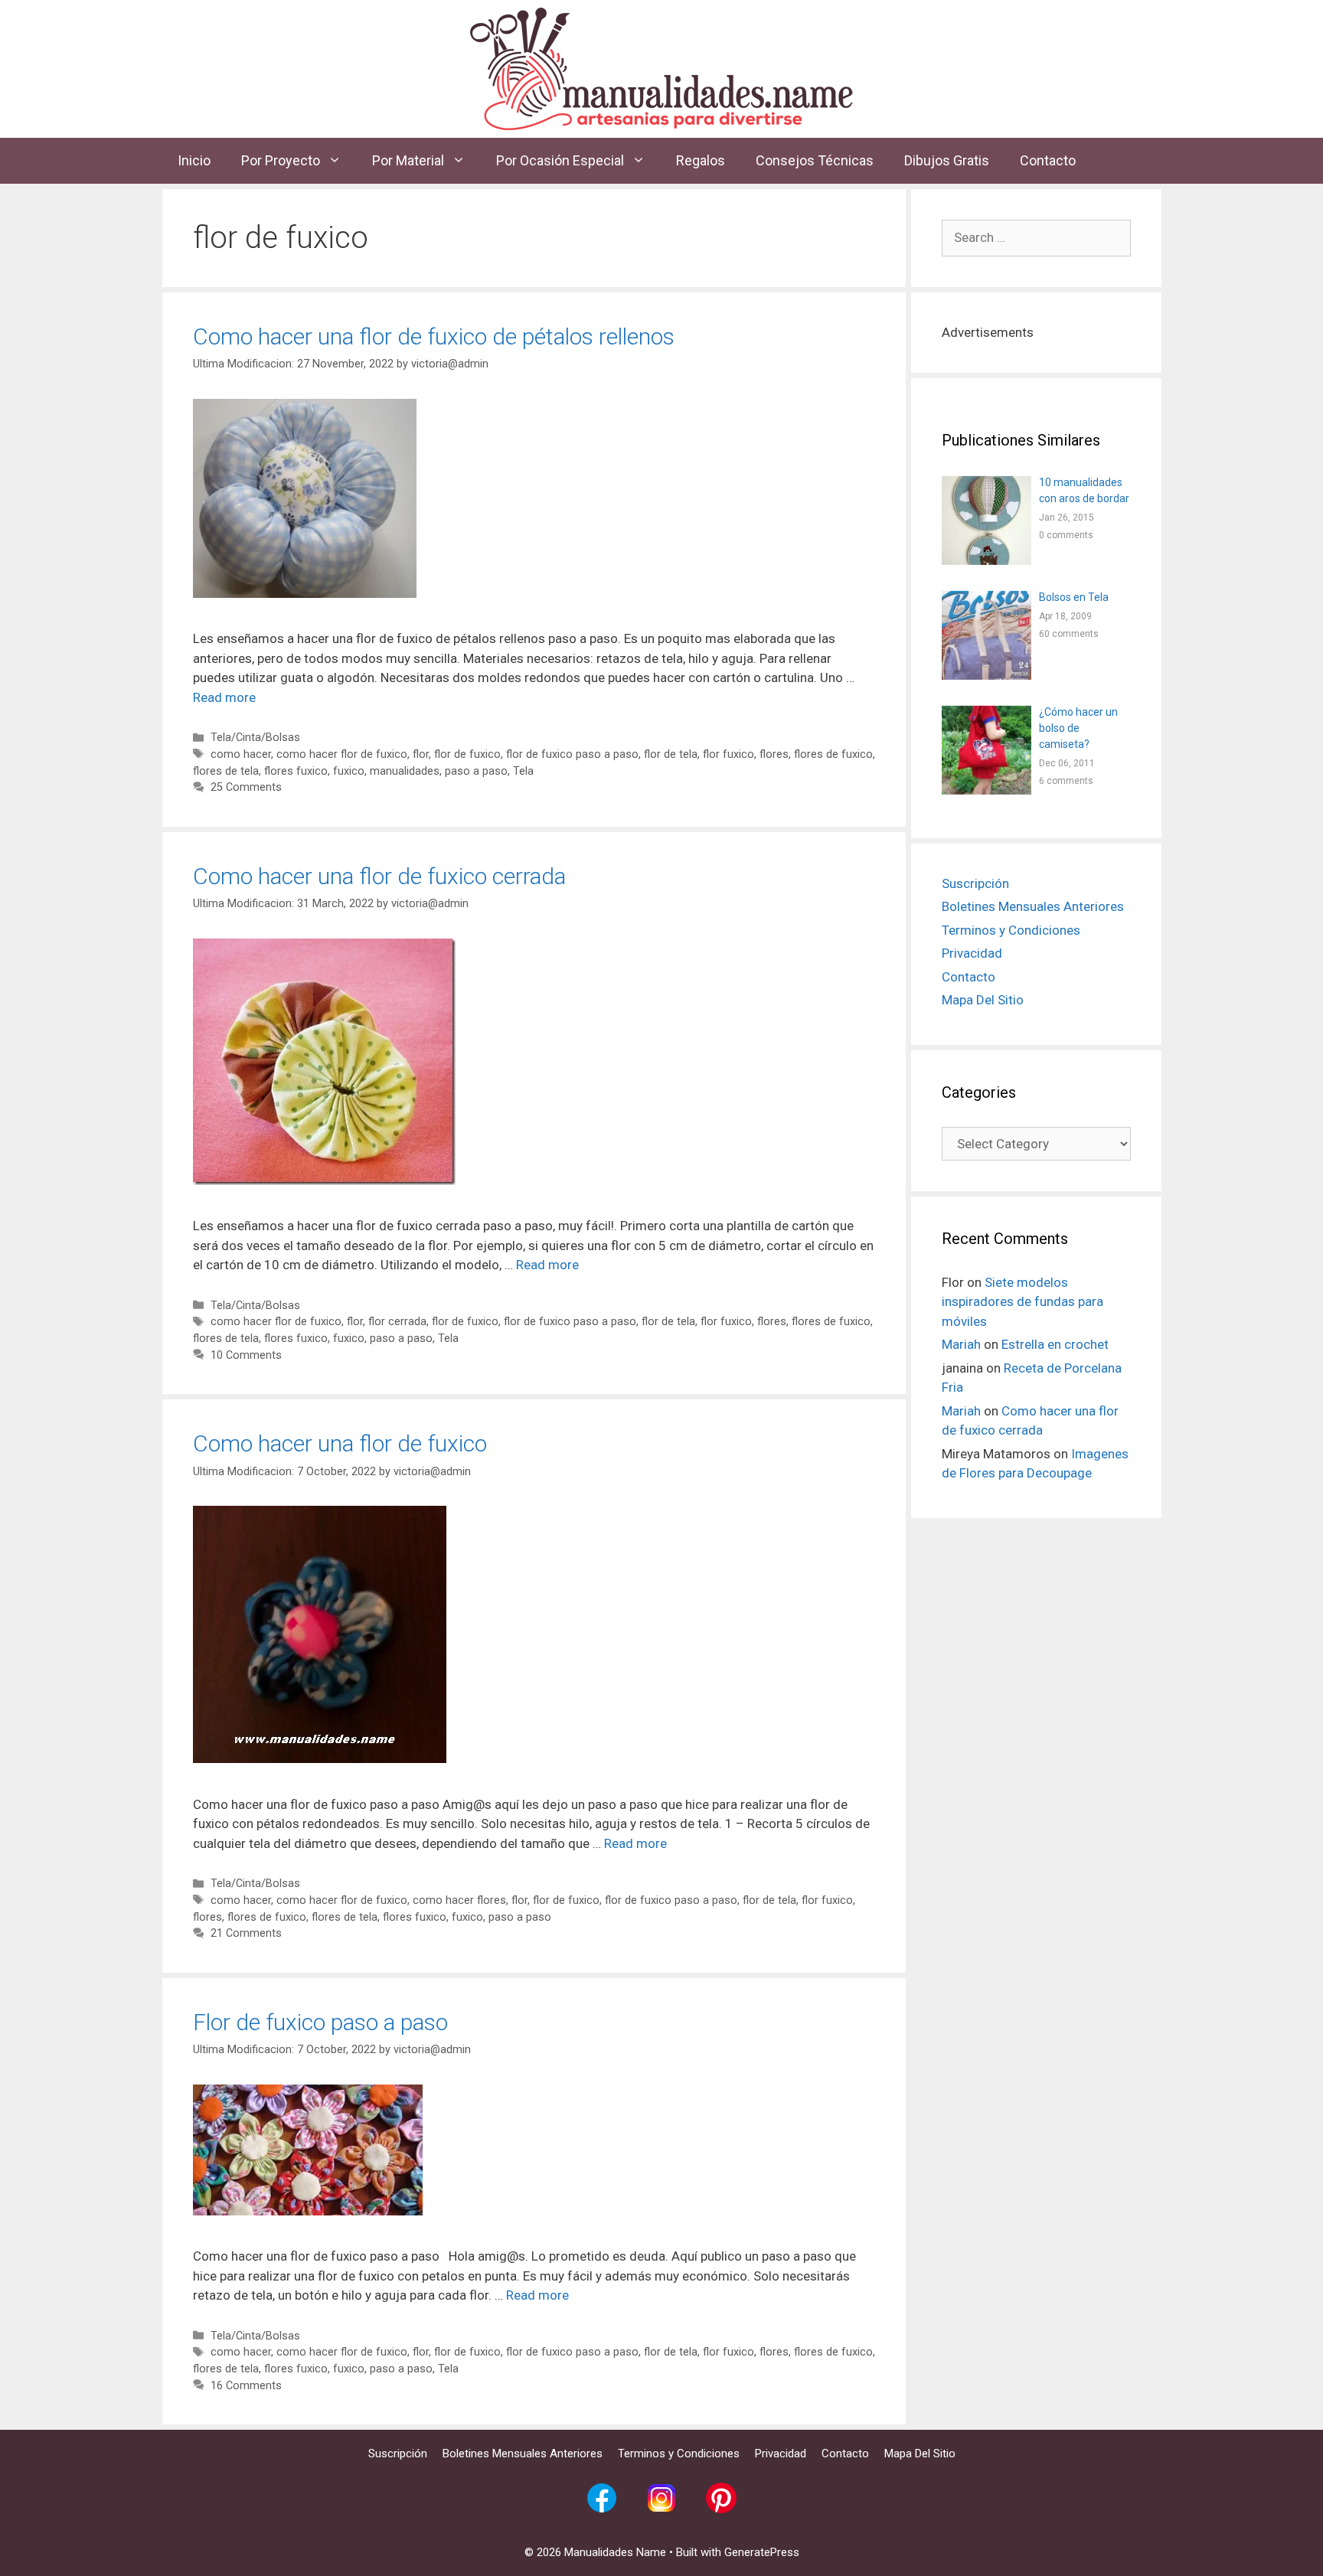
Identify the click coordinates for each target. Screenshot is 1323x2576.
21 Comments (246, 1933)
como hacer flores (459, 1900)
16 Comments (246, 2386)
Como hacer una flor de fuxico (340, 1443)
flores (774, 754)
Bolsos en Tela (1074, 1056)
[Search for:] (1036, 237)
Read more (224, 697)
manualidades (405, 771)
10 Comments (246, 1355)
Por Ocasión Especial (560, 160)
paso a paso (476, 771)
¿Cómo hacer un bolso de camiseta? (1078, 1187)
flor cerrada (397, 1322)
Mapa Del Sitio (983, 1459)
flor (421, 754)
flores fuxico (296, 771)
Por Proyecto (281, 160)
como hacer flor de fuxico (342, 754)
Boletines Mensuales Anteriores (1033, 1366)
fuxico (349, 771)
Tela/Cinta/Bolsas (255, 738)
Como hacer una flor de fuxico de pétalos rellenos (434, 336)
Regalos (701, 160)
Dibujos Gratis (947, 160)
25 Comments (246, 787)
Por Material (408, 160)
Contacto (1048, 160)
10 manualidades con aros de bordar (1084, 950)
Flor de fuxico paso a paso (320, 2022)
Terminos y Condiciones (1011, 1389)
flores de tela (226, 771)
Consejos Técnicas (815, 160)
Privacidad (972, 1412)
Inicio (194, 160)
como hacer (241, 754)
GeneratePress (762, 2552)
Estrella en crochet (1055, 1804)
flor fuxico (728, 754)
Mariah (961, 1804)
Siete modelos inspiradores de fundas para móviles (1022, 1761)
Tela (523, 771)
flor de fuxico (467, 754)
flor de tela (671, 754)
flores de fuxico (833, 754)
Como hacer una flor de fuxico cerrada (379, 876)
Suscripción (975, 1343)
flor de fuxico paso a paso (572, 754)
